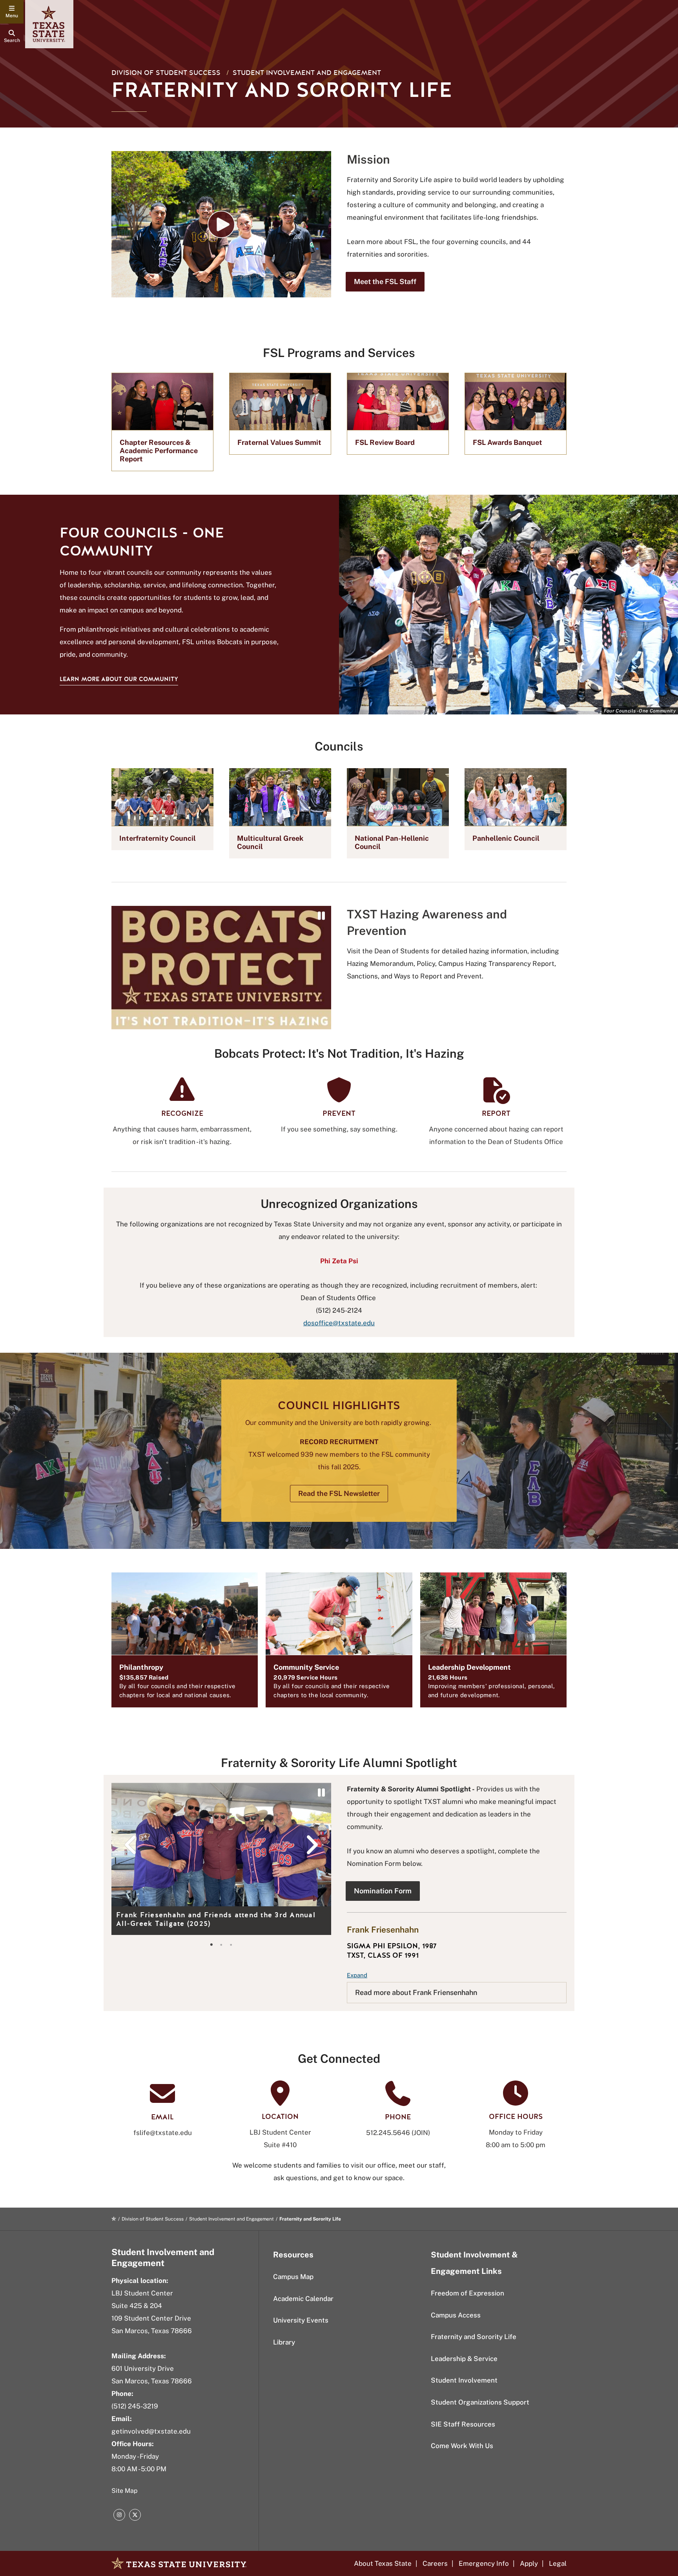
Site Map (125, 2491)
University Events (301, 2320)
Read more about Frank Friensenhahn (416, 1992)
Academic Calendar (303, 2299)
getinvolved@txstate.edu (151, 2431)
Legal (558, 2563)
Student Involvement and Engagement (307, 73)
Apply (529, 2563)
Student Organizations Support (480, 2402)
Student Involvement (464, 2380)
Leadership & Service (464, 2359)
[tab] (211, 1945)
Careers (435, 2563)
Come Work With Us (462, 2446)
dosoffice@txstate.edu (339, 1323)
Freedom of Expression (467, 2293)
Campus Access (456, 2315)
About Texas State (383, 2563)
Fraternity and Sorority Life (474, 2337)
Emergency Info (484, 2563)
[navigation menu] (12, 12)
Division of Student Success (166, 73)
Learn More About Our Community (119, 679)
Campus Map (293, 2277)
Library (284, 2342)
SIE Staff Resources (463, 2424)
